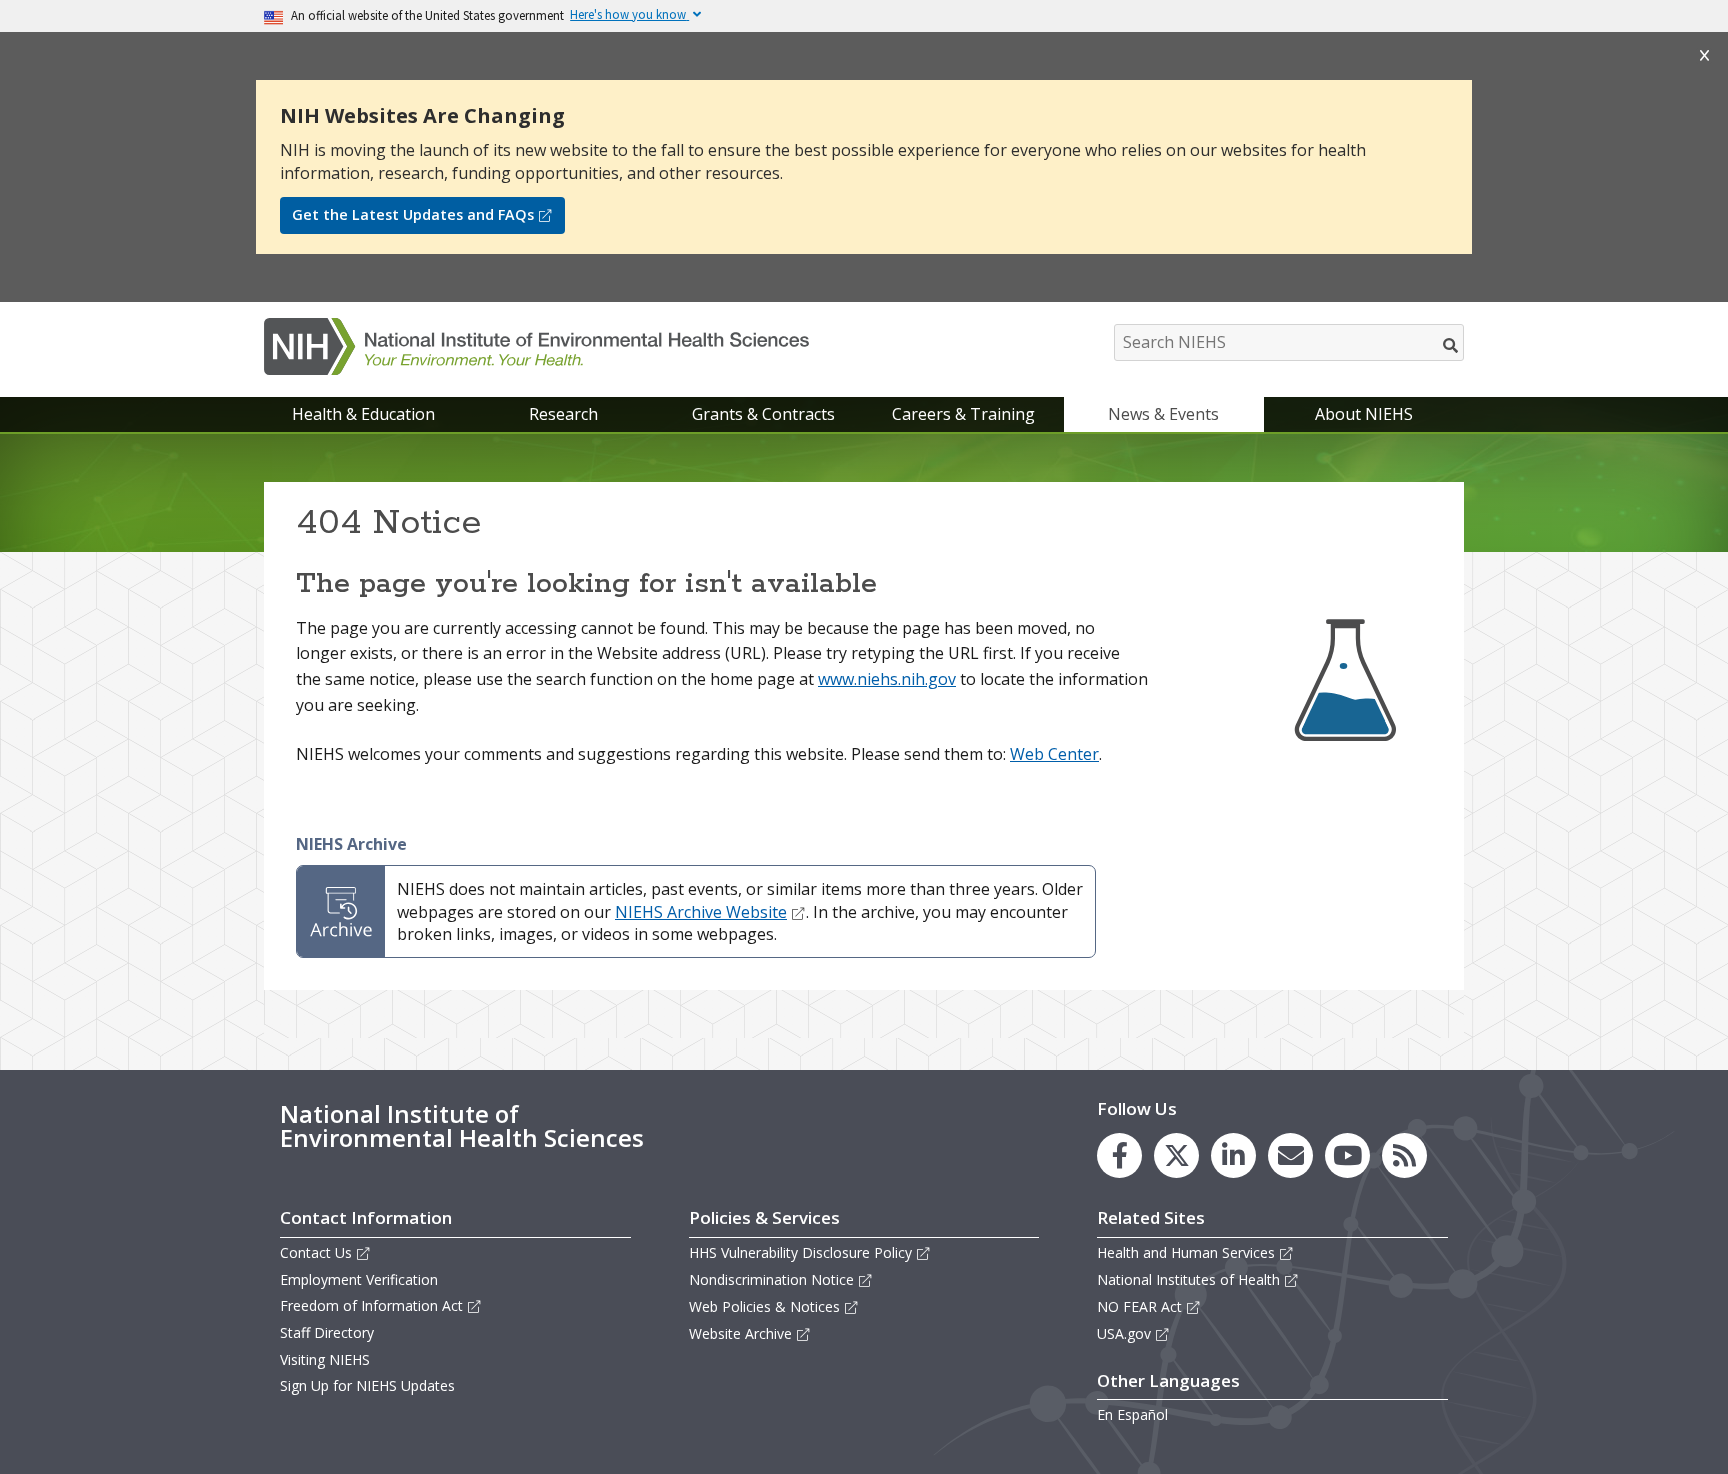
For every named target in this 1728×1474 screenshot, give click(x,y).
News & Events (1163, 414)
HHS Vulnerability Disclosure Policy (800, 1252)
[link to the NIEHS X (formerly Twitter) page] (1176, 1155)
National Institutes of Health (1188, 1279)
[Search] (1451, 345)
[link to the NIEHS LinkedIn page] (1233, 1155)
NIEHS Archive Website (701, 912)
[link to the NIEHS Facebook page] (1119, 1155)
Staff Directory (327, 1332)
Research (563, 414)
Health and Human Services (1186, 1252)
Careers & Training (963, 414)
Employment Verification (359, 1279)
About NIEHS (1364, 414)
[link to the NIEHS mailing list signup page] (1290, 1155)
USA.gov (1124, 1333)
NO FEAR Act (1139, 1306)
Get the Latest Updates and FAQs (413, 214)
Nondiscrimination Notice (771, 1279)
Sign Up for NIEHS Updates (367, 1385)
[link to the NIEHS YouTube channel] (1347, 1155)
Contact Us (316, 1252)
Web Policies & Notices (764, 1306)
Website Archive (740, 1333)
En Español (1132, 1414)
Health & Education (363, 414)
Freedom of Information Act (371, 1305)
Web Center (1054, 754)
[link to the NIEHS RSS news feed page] (1404, 1155)
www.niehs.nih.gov (887, 679)
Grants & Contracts (763, 414)
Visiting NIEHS (325, 1359)
